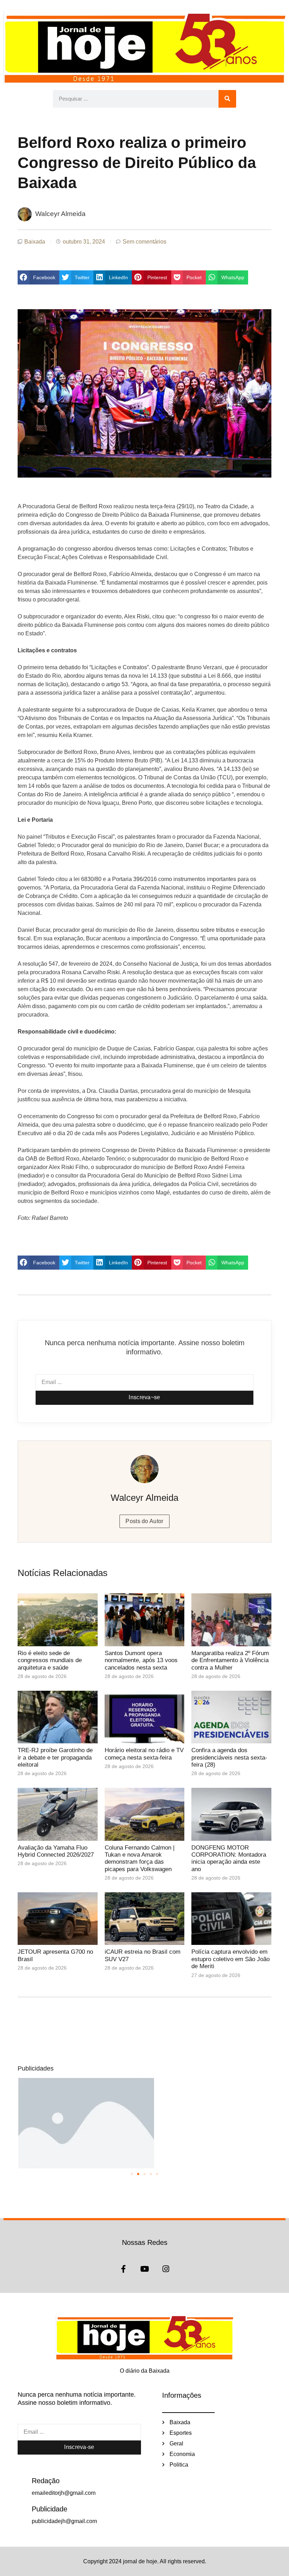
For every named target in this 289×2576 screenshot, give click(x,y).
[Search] (227, 99)
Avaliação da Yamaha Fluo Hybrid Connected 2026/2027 (56, 1851)
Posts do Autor (144, 1521)
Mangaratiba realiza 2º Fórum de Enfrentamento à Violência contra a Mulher (230, 1660)
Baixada (35, 242)
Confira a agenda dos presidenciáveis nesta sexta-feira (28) (229, 1757)
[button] (38, 277)
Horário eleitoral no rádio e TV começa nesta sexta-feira (144, 1754)
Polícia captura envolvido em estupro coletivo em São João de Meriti (230, 1959)
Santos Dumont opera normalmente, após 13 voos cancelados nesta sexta (141, 1660)
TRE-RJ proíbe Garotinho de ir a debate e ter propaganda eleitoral (55, 1757)
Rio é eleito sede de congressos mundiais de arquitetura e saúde (50, 1660)
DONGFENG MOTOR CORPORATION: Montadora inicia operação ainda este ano (229, 1858)
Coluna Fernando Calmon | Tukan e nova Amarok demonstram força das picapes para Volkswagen (140, 1858)
